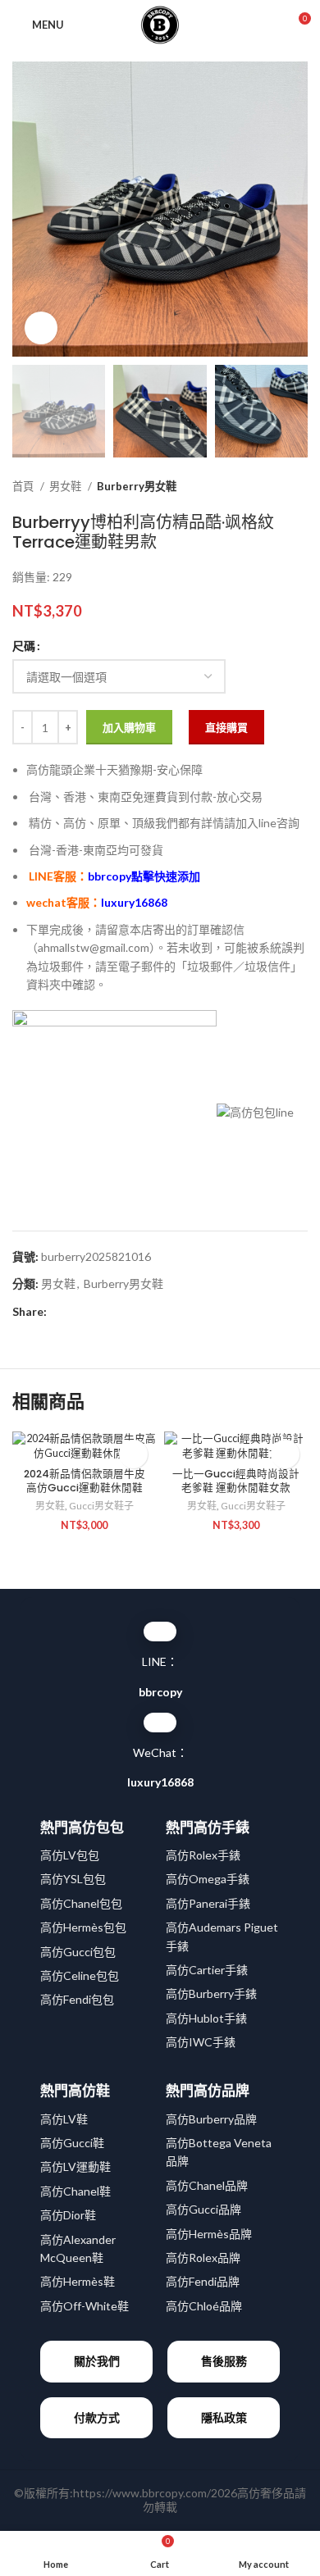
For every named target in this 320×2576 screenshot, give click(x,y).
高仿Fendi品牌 (203, 2281)
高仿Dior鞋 (68, 2215)
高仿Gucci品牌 (203, 2209)
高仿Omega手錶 (208, 1879)
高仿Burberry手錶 (211, 1993)
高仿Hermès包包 (83, 1927)
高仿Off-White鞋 (85, 2306)
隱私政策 (224, 2417)
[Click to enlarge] (41, 328)
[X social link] (79, 1312)
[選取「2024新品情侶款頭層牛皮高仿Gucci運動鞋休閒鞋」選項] (133, 1454)
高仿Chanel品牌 (207, 2185)
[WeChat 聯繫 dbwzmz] (160, 1723)
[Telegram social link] (136, 1312)
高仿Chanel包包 (81, 1903)
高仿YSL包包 (73, 1879)
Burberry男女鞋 (137, 486)
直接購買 (226, 727)
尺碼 (24, 646)
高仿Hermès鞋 (78, 2281)
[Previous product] (267, 487)
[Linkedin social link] (117, 1312)
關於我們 (97, 2361)
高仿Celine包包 (80, 1975)
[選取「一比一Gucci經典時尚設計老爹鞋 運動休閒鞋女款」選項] (285, 1454)
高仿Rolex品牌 (203, 2257)
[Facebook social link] (60, 1312)
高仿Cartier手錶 (207, 1970)
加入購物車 (129, 727)
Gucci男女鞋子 (101, 1506)
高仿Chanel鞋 (75, 2191)
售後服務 (224, 2361)
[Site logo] (160, 23)
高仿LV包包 (70, 1855)
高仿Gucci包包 (78, 1952)
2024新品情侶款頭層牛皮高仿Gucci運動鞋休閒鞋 (85, 1481)
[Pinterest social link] (98, 1312)
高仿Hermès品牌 (209, 2234)
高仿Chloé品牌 (204, 2306)
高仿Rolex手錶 (203, 1855)
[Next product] (299, 487)
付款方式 (97, 2417)
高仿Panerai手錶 (208, 1903)
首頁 (24, 486)
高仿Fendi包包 (77, 1999)
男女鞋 (66, 486)
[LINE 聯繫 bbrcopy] (160, 1632)
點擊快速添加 (144, 876)
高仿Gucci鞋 (72, 2143)
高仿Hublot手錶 (206, 2018)
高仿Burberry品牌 (211, 2119)
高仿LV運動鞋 (75, 2166)
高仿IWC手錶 (201, 2042)
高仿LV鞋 (64, 2119)
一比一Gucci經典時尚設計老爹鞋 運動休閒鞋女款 (236, 1481)
